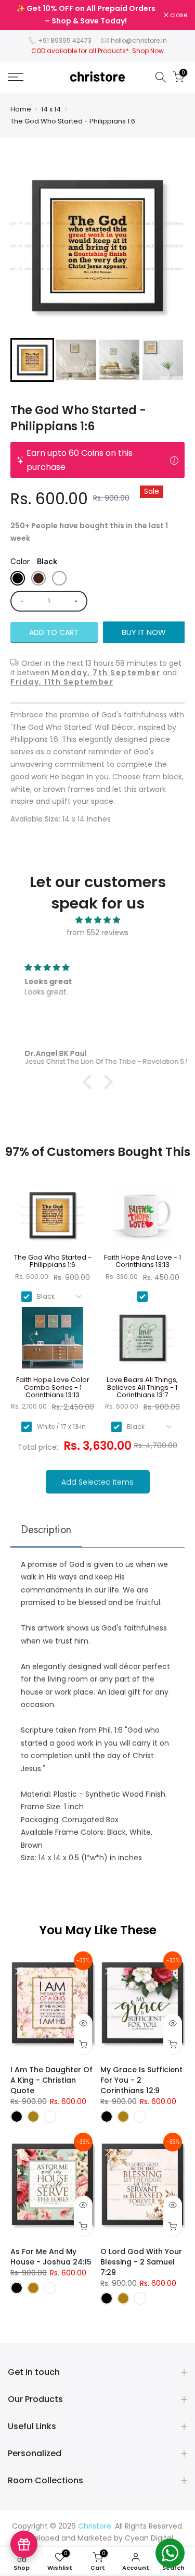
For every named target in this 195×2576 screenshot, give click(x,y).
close (178, 15)
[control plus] (78, 601)
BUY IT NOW (144, 632)
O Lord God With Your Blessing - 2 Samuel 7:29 (141, 2262)
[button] (32, 360)
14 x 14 (51, 109)
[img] (97, 920)
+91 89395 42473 (65, 40)
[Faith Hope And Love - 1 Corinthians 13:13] (143, 1219)
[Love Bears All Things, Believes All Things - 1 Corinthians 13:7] (143, 1342)
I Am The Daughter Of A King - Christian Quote (51, 2080)
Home (21, 109)
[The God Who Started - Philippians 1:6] (53, 1219)
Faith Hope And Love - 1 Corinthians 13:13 (142, 1261)
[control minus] (20, 601)
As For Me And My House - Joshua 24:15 (51, 2257)
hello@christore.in (139, 40)
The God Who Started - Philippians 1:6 (73, 121)
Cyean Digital (149, 2538)
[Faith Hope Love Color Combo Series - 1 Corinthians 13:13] (53, 1342)
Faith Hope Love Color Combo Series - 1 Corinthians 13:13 (53, 1387)
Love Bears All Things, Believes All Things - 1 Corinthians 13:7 (142, 1387)
